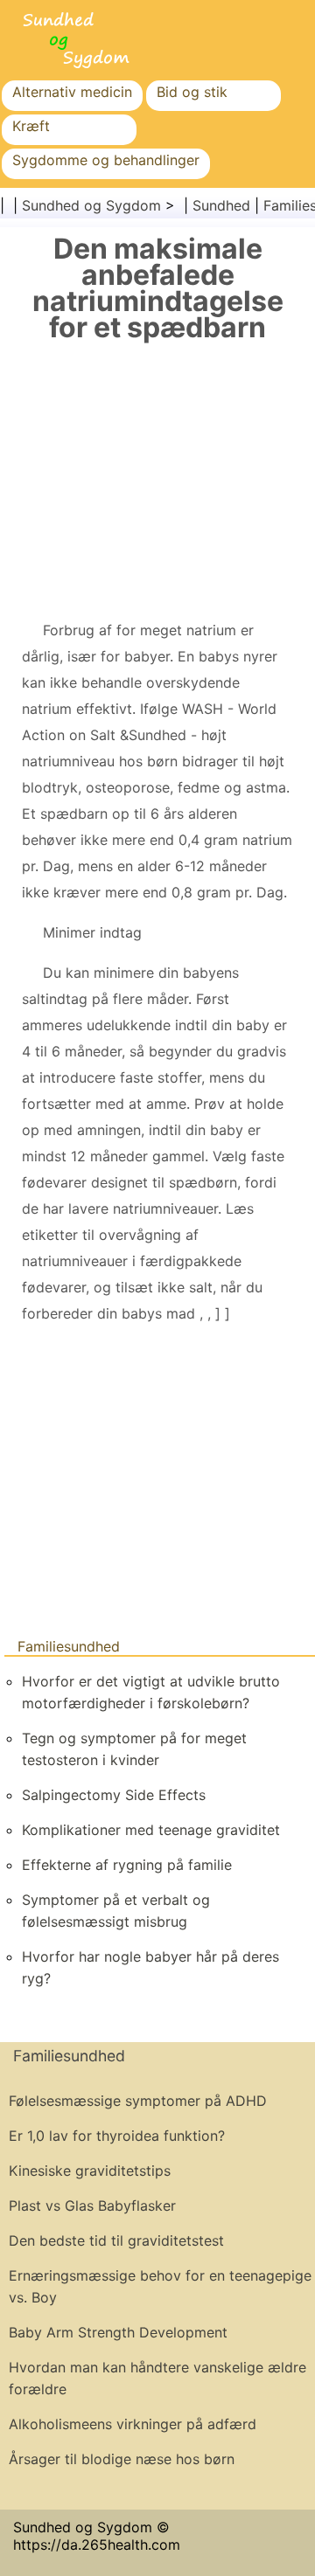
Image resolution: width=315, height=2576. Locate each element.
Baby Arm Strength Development (118, 2332)
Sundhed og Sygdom (91, 205)
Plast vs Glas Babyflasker (92, 2206)
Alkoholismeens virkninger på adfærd (133, 2424)
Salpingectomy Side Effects (114, 1795)
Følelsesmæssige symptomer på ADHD (138, 2101)
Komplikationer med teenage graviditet (151, 1830)
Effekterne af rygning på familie (127, 1865)
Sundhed (221, 205)
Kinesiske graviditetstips (90, 2171)
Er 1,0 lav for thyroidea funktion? (117, 2136)
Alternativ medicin (72, 92)
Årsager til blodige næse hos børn (122, 2459)
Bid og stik (192, 92)
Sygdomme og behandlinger (106, 160)
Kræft (31, 126)
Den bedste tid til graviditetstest (116, 2240)
